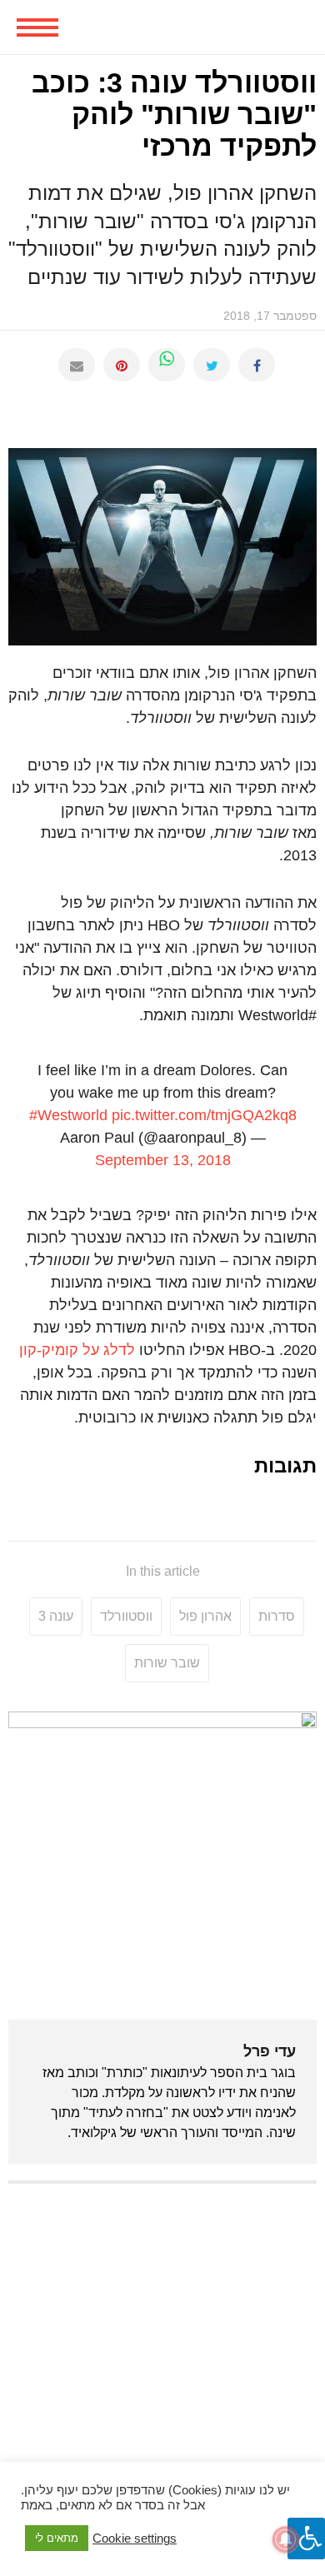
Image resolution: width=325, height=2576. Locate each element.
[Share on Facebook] (257, 365)
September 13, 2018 (163, 1160)
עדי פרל (270, 2051)
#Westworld (68, 1115)
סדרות (277, 1616)
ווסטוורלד (126, 1616)
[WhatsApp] (167, 365)
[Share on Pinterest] (122, 365)
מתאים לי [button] (57, 2538)
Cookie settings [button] (135, 2539)
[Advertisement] (162, 2363)
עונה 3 (56, 1616)
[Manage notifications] (286, 2539)
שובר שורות (167, 1663)
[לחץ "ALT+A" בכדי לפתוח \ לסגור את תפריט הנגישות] (306, 2539)
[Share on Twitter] (212, 365)
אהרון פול (205, 1616)
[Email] (77, 365)
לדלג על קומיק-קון (77, 1350)
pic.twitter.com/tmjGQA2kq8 (204, 1115)
